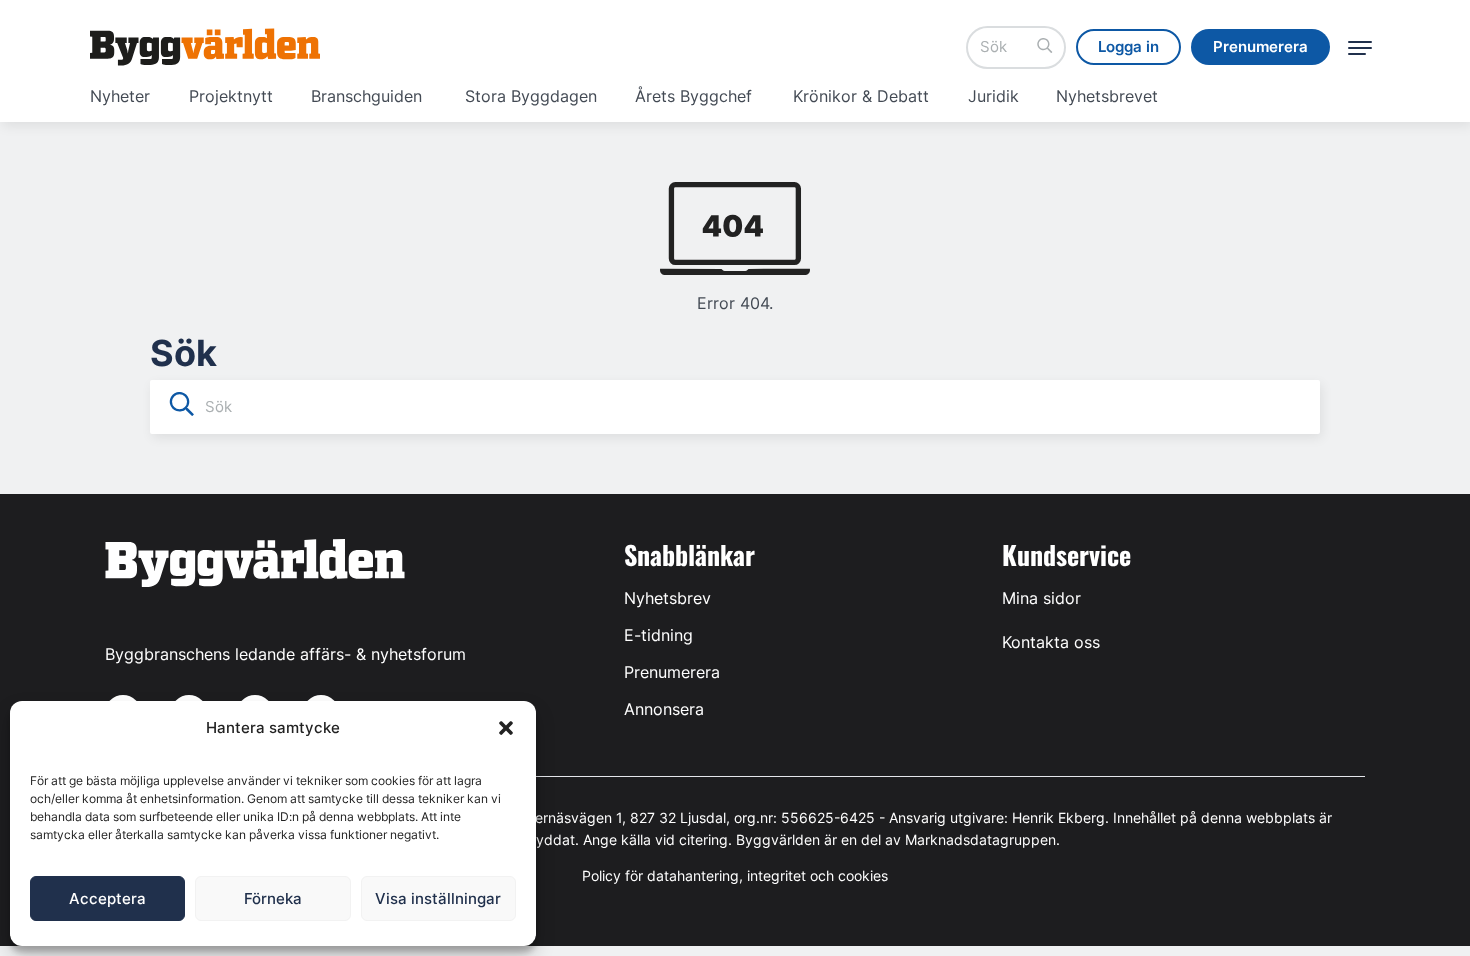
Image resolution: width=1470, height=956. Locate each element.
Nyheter (120, 96)
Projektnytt (231, 96)
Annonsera (664, 709)
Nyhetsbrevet (1107, 96)
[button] (506, 728)
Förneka (273, 898)
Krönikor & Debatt (861, 96)
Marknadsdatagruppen (980, 839)
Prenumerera (672, 672)
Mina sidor (1041, 598)
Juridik (993, 96)
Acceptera (107, 898)
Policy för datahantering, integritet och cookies (735, 875)
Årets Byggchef (693, 96)
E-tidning (658, 635)
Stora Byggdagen (531, 96)
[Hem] (205, 47)
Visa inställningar (438, 898)
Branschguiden (366, 96)
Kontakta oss (1051, 642)
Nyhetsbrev (667, 598)
